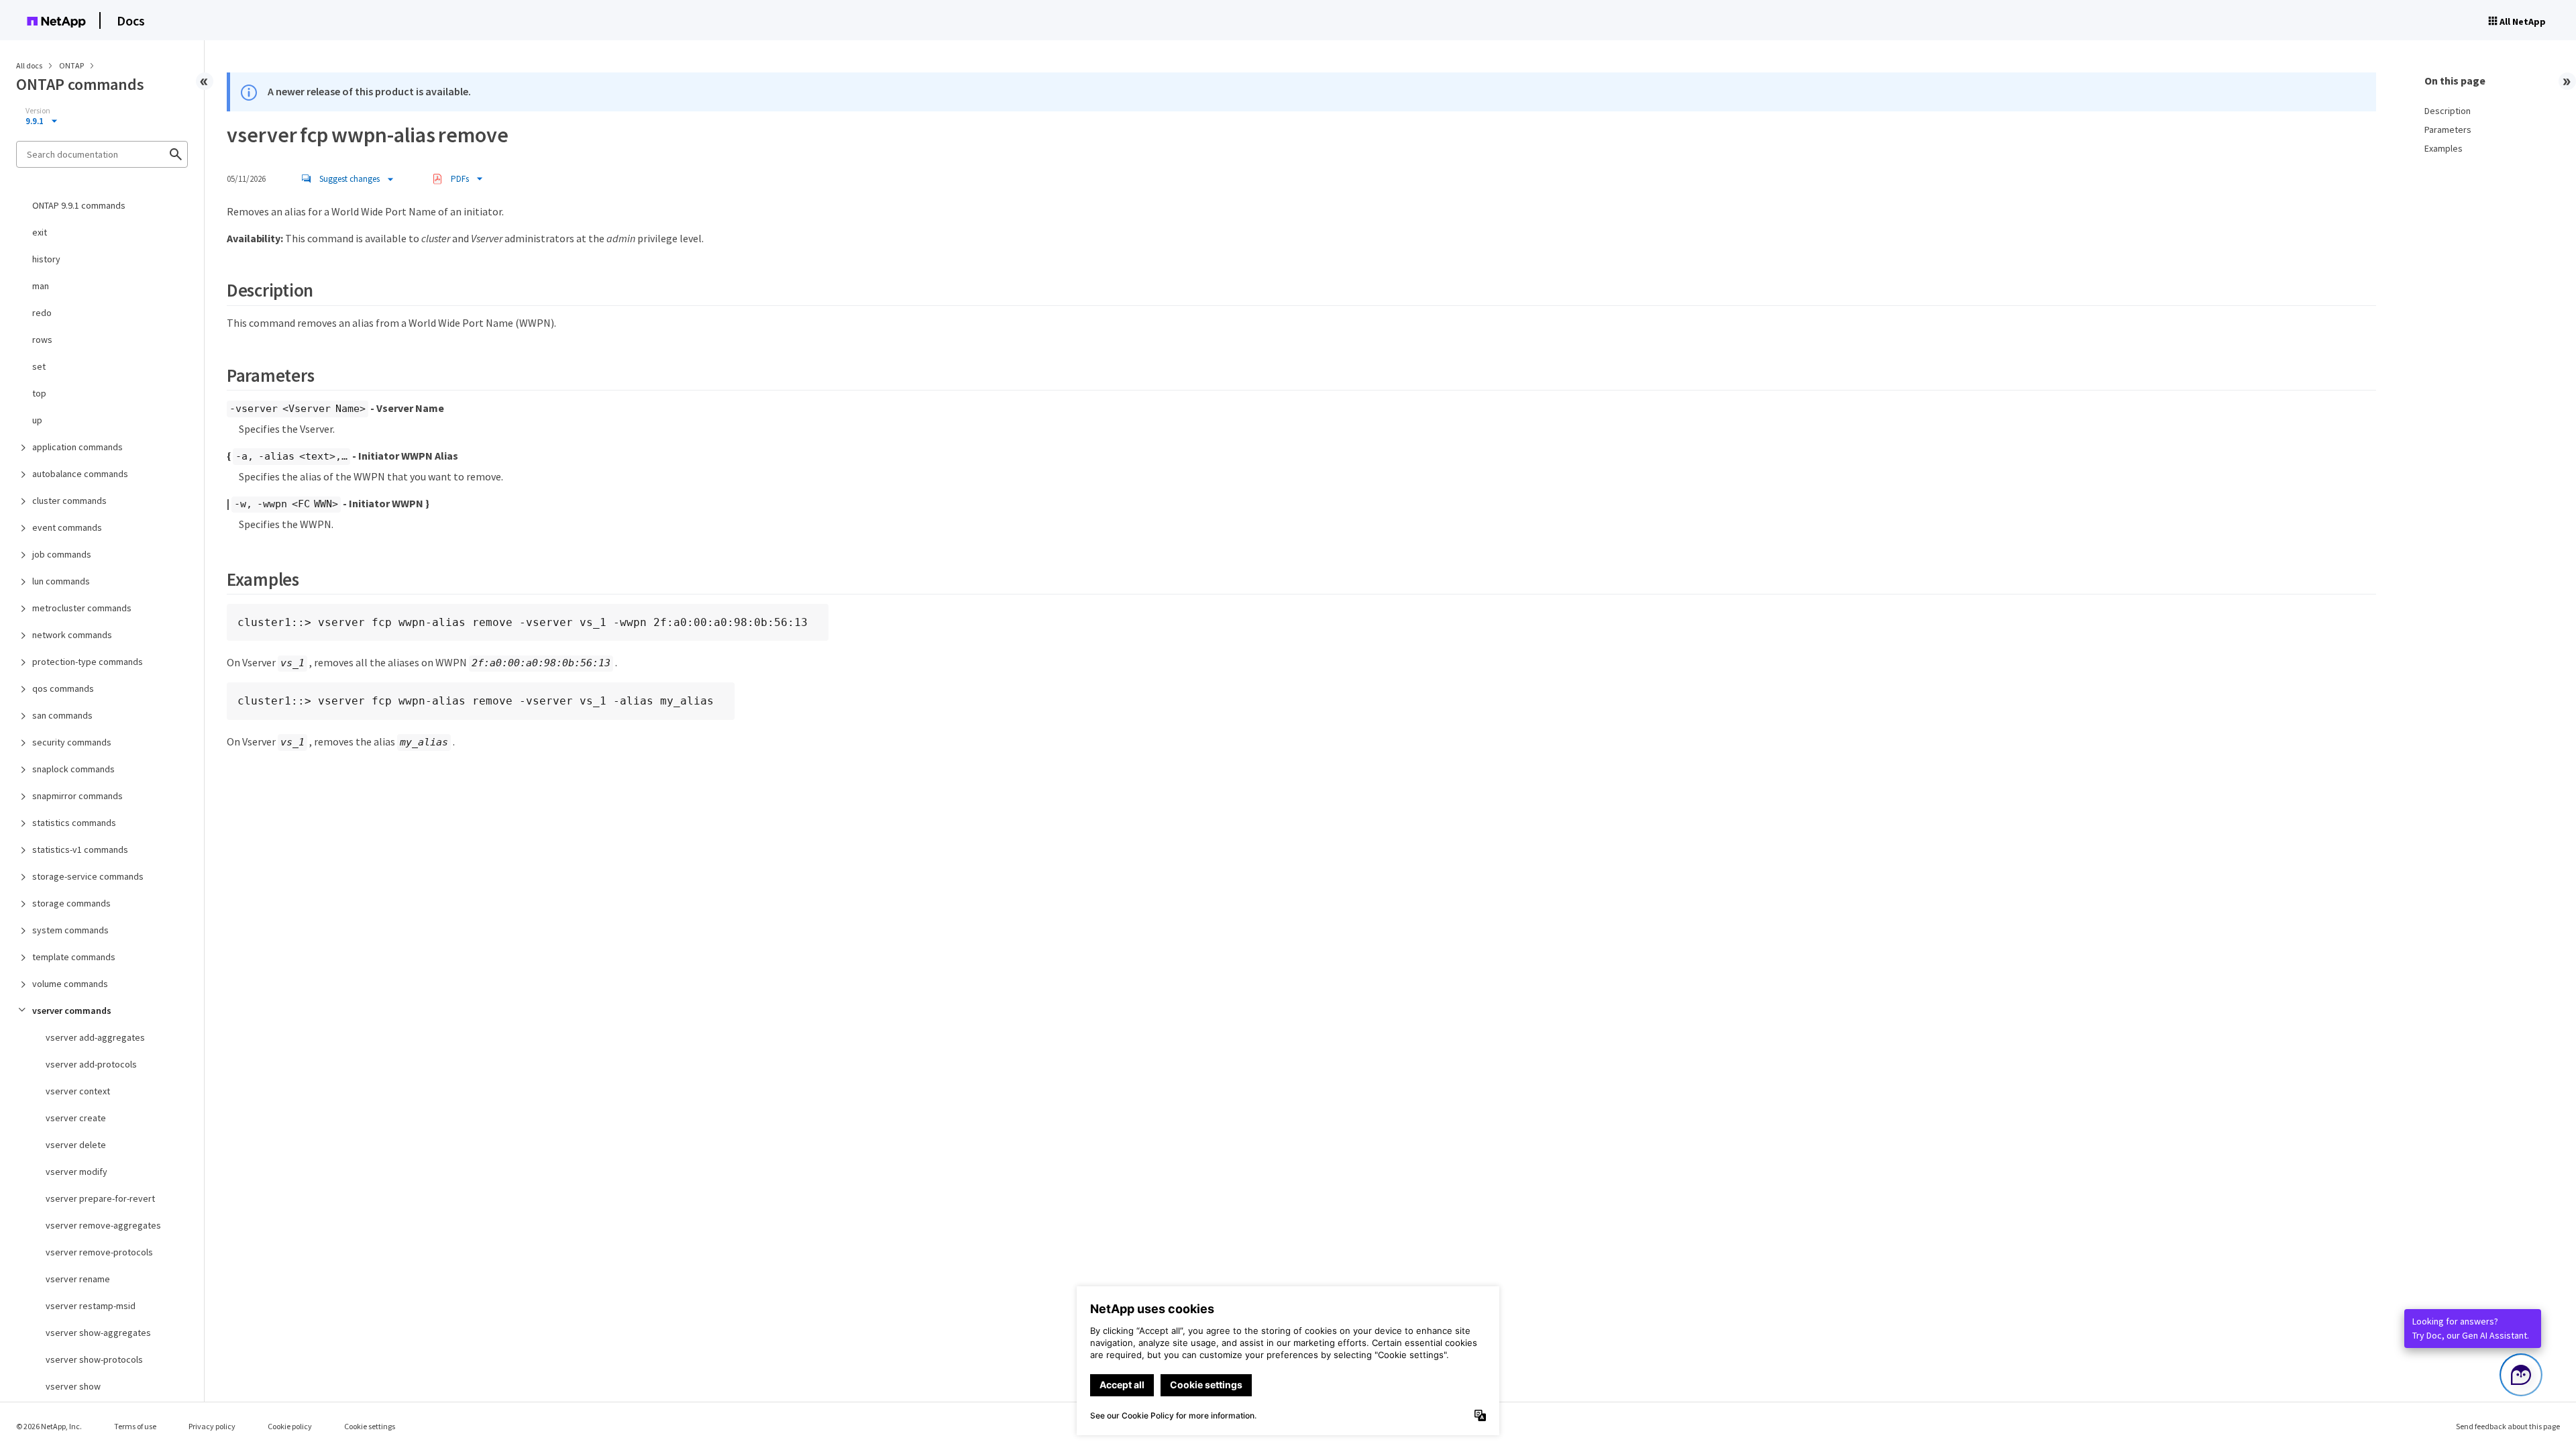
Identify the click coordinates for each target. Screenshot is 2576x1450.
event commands (67, 527)
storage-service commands (88, 876)
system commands (70, 930)
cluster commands (69, 501)
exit (40, 232)
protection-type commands (88, 662)
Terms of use (135, 1426)
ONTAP (72, 65)
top (39, 393)
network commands (72, 635)
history (46, 259)
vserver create (76, 1118)
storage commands (71, 903)
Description (2448, 111)
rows (42, 340)
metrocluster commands (82, 608)
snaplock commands (73, 769)
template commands (74, 957)
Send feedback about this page (2508, 1426)
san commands (62, 715)
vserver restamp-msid (91, 1306)
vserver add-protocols (91, 1064)
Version (38, 111)
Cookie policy (290, 1426)
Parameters (2448, 130)
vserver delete (76, 1145)
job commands (62, 554)
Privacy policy (212, 1426)
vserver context (78, 1091)
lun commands (61, 581)
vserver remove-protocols (99, 1252)
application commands (77, 447)
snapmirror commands (77, 796)
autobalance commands (80, 474)
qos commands (63, 688)
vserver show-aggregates (98, 1333)
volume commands (70, 984)
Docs (131, 20)
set (39, 366)
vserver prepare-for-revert (100, 1198)
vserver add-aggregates (95, 1037)
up (37, 420)
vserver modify (76, 1172)
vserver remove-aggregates (103, 1225)
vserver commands (72, 1011)
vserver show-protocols (94, 1359)
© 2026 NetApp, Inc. (49, 1426)
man (41, 286)
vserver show (73, 1386)
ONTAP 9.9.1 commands (79, 205)
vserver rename (78, 1279)
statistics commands (74, 823)
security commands (72, 742)
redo (42, 313)
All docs (29, 65)
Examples (2444, 148)
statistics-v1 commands (80, 849)
